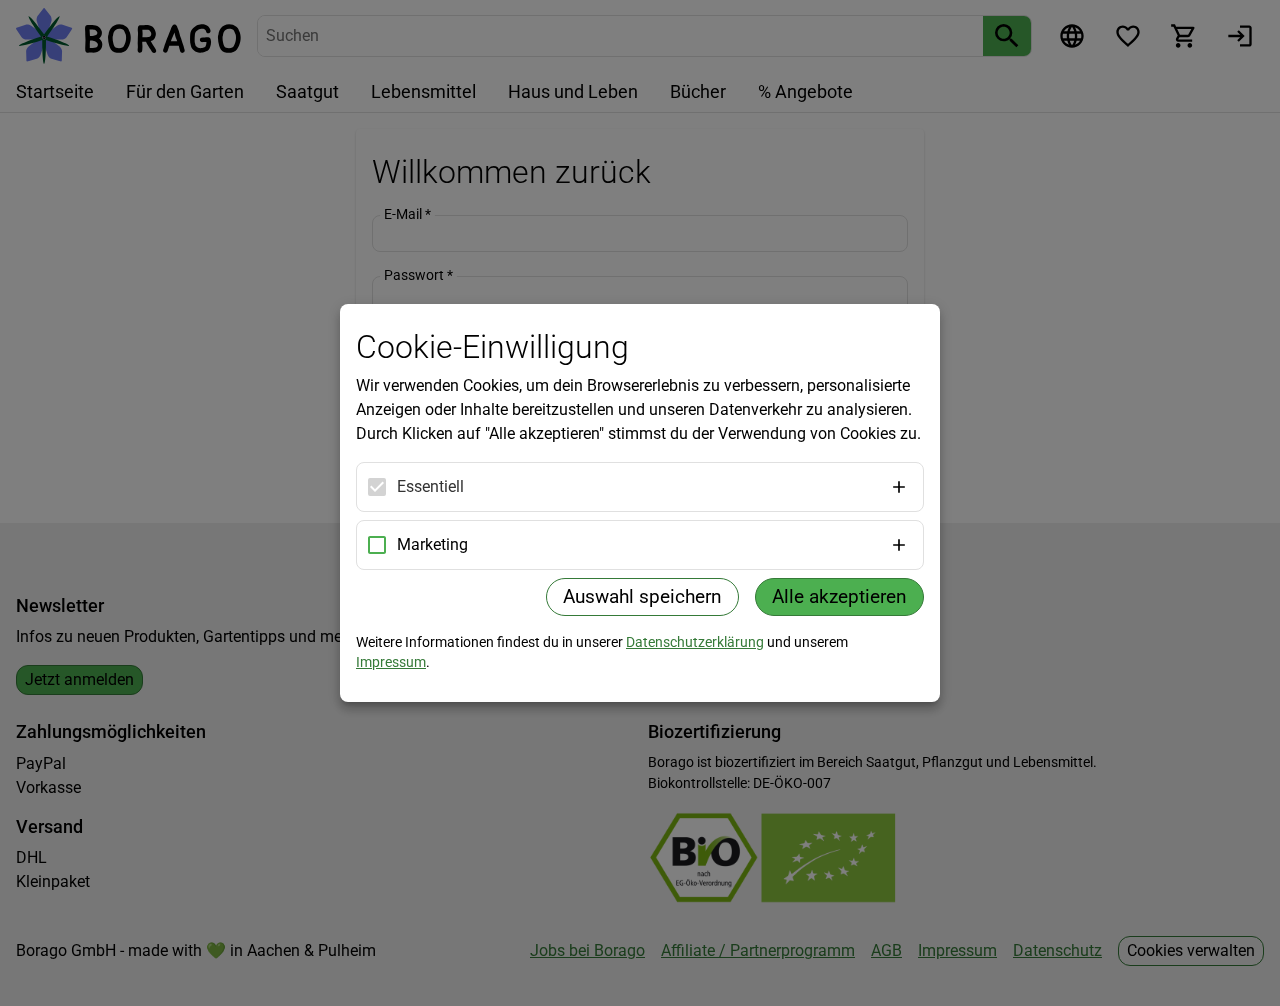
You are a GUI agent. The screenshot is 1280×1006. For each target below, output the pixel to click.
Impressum (391, 662)
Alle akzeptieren (839, 596)
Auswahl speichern (642, 596)
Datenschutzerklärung (695, 642)
